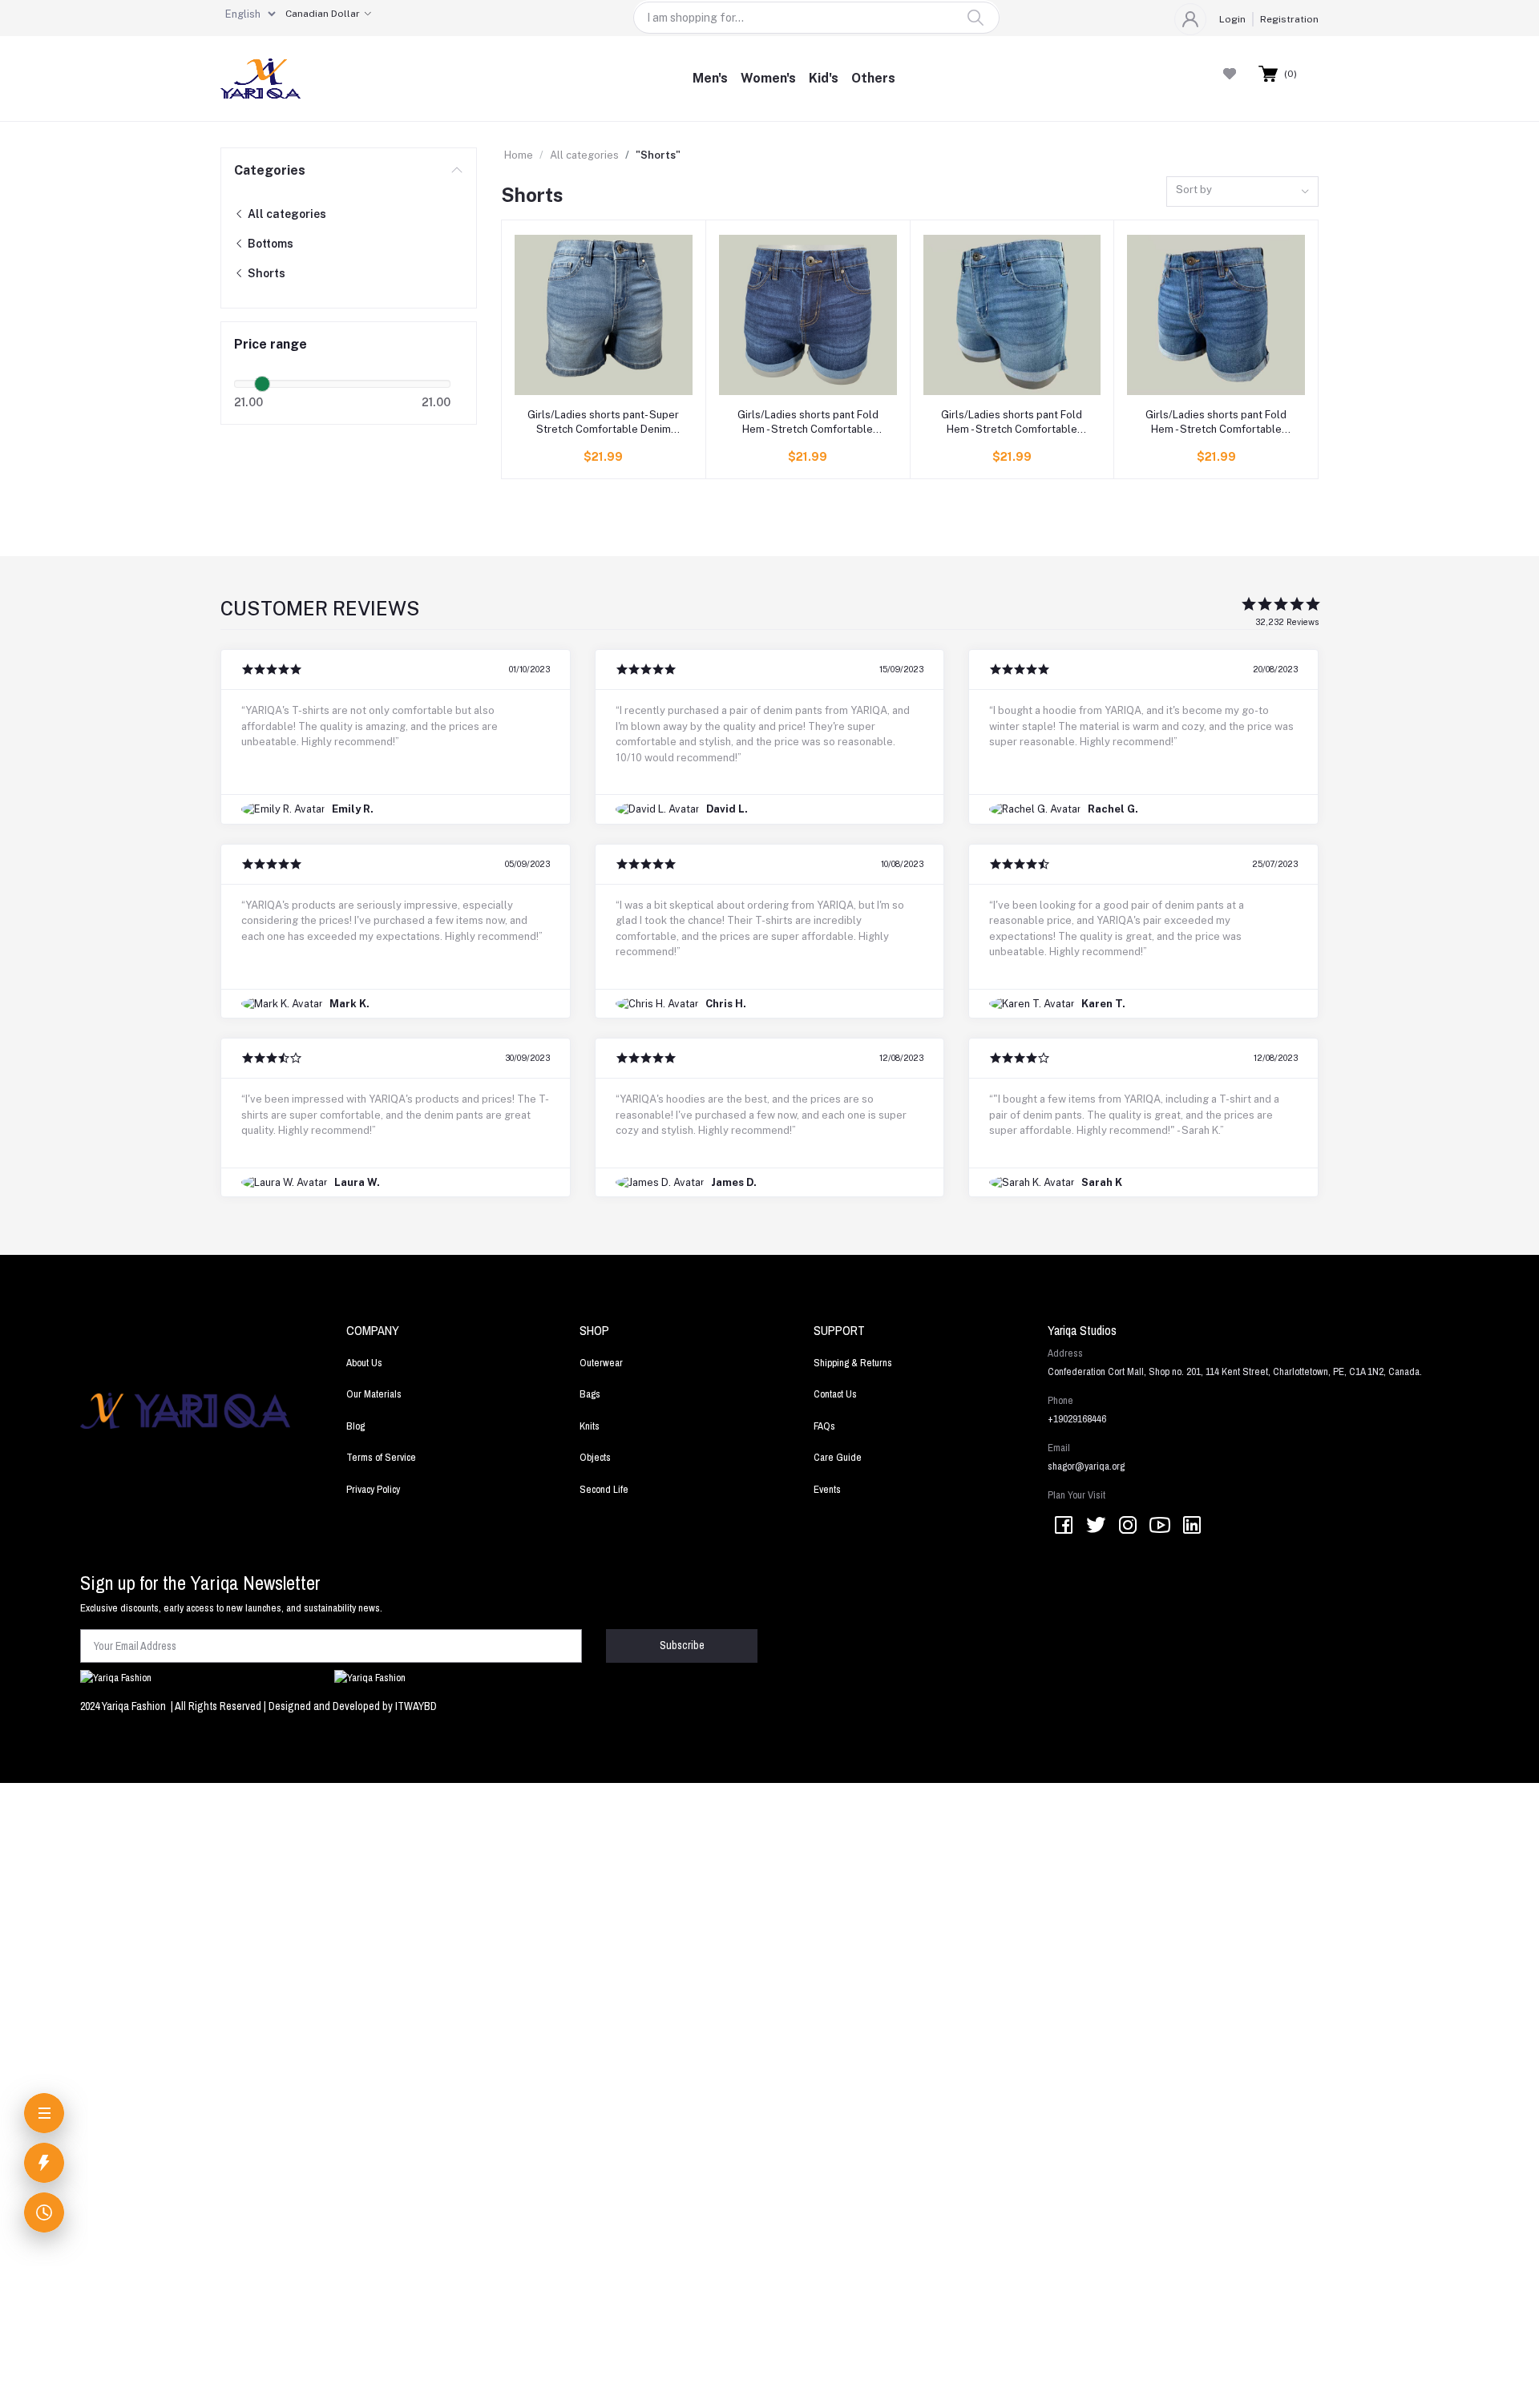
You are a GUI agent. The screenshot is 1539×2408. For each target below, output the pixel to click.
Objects (595, 1457)
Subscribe (682, 1645)
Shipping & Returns (853, 1363)
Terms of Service (381, 1457)
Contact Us (835, 1394)
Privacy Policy (373, 1489)
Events (827, 1489)
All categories (286, 214)
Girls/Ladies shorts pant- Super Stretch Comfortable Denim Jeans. (603, 423)
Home (519, 155)
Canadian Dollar (323, 14)
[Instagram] (1128, 1526)
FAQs (824, 1426)
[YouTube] (1160, 1526)
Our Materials (374, 1394)
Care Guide (838, 1457)
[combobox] (1242, 192)
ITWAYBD (416, 1706)
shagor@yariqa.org (1086, 1466)
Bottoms (269, 244)
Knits (590, 1426)
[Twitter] (1096, 1526)
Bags (590, 1394)
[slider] (262, 384)
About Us (364, 1363)
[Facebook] (1064, 1526)
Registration (1289, 19)
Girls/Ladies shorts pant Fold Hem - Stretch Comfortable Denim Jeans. (808, 423)
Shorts (265, 273)
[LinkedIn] (1192, 1526)
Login (1232, 19)
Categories (270, 170)
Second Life (604, 1489)
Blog (355, 1426)
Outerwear (601, 1363)
